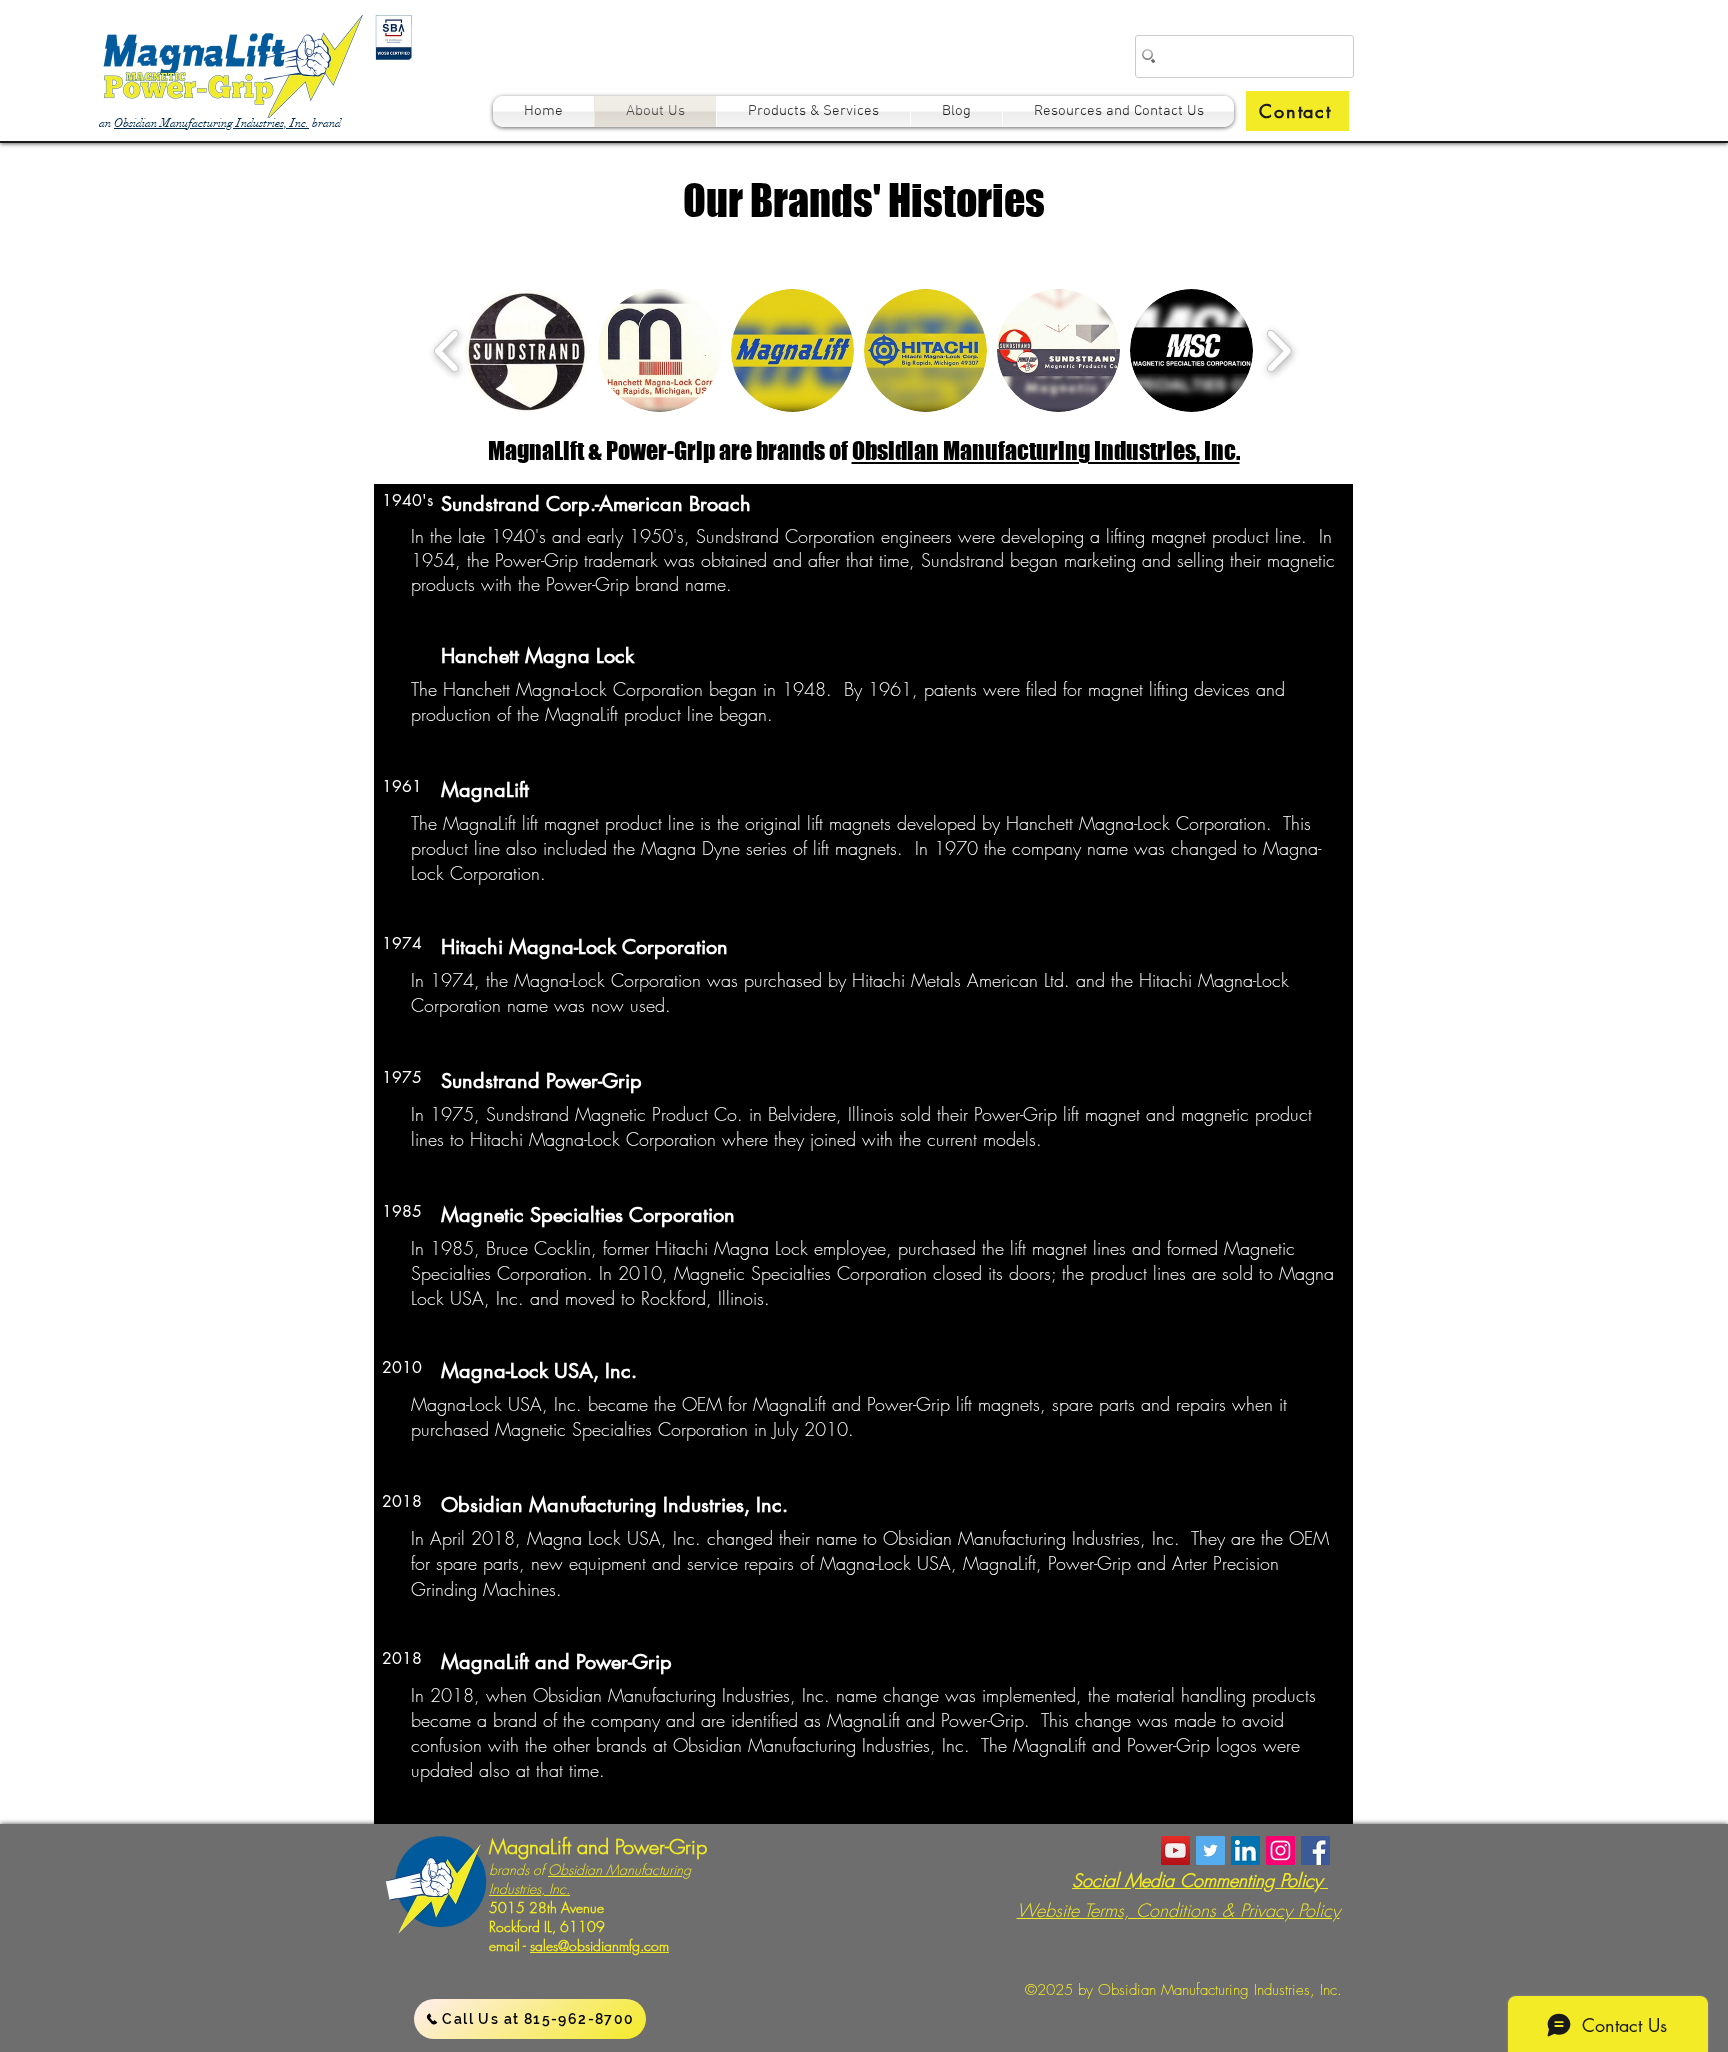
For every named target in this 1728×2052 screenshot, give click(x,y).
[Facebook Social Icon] (1315, 1850)
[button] (1297, 111)
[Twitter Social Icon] (1210, 1850)
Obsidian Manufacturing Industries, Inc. (211, 123)
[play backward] (447, 351)
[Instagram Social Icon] (1280, 1850)
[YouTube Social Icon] (1175, 1850)
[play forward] (1278, 351)
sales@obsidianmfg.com (599, 1945)
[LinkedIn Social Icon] (1245, 1850)
